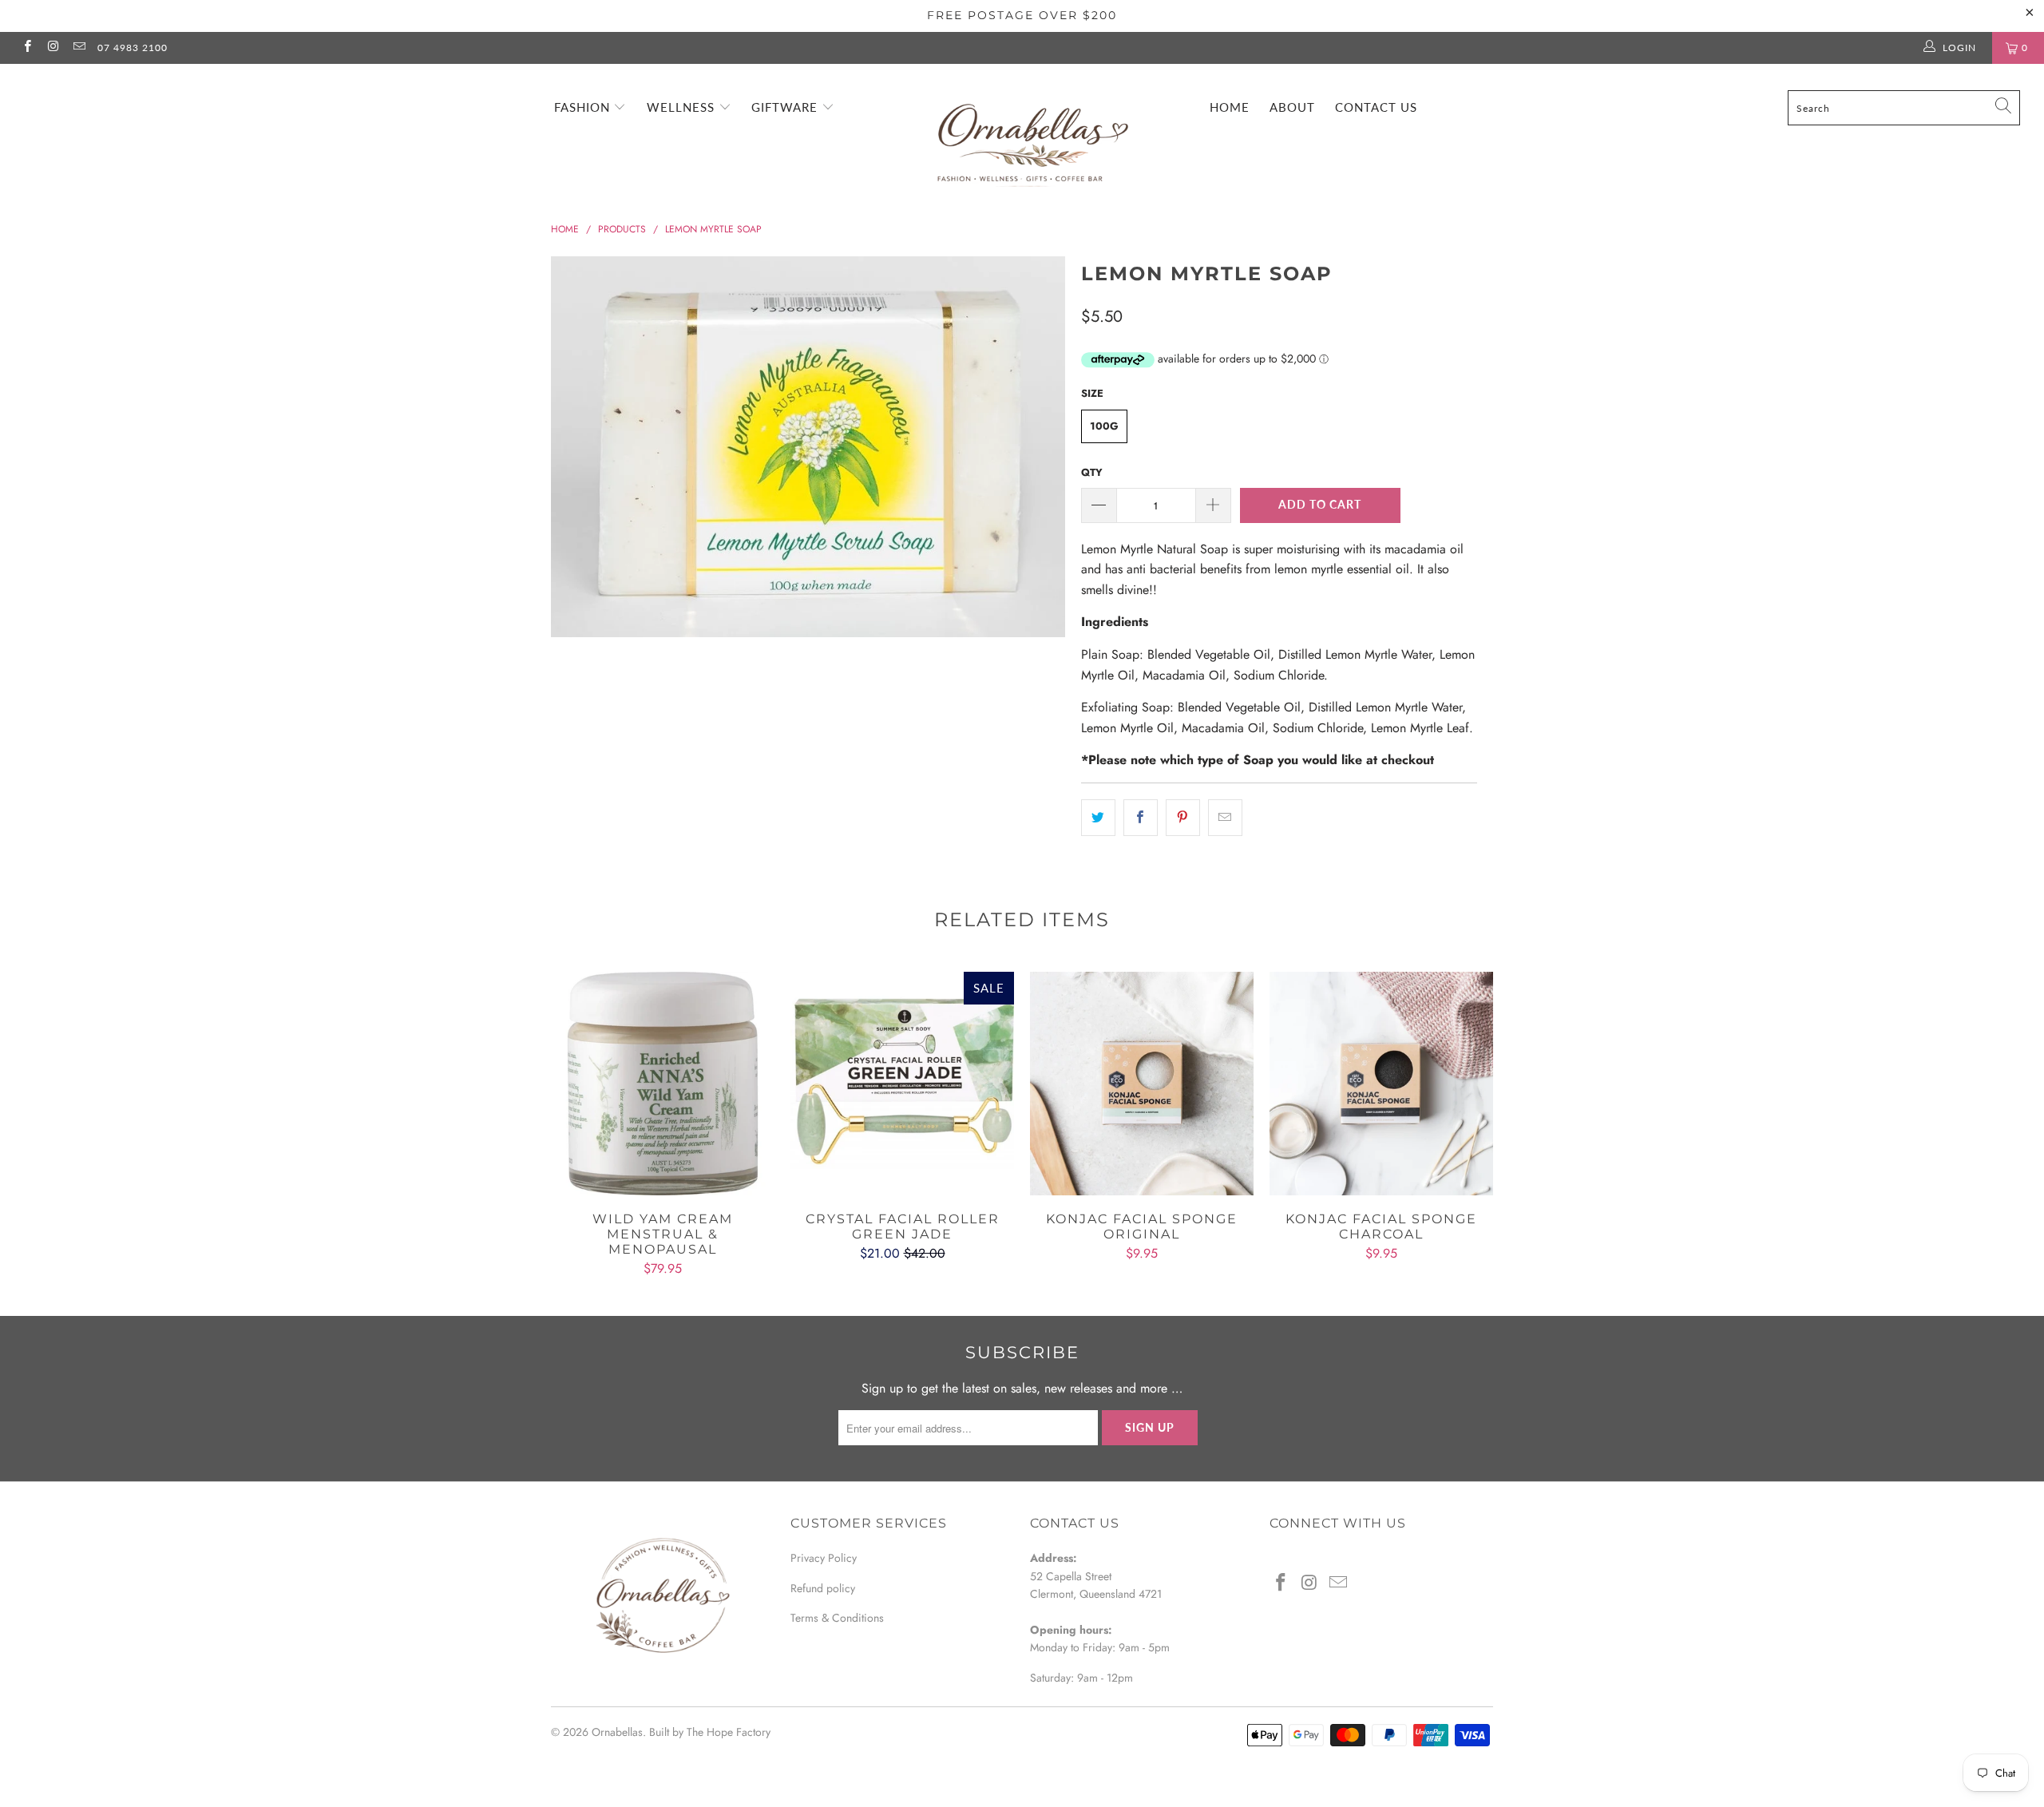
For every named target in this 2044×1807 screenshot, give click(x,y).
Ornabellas (617, 1732)
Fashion (584, 107)
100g (1104, 426)
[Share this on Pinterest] (1183, 818)
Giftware (786, 107)
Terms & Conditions (837, 1618)
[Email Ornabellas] (79, 48)
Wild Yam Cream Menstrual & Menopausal (663, 1084)
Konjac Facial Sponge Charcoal (1381, 1084)
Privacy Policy (824, 1558)
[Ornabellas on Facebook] (27, 48)
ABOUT (1292, 107)
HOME (1230, 107)
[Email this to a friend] (1225, 818)
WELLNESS (683, 107)
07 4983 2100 (133, 48)
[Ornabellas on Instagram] (52, 48)
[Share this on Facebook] (1141, 818)
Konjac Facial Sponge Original (1142, 1084)
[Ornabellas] (1030, 130)
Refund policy (823, 1588)
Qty (1092, 472)
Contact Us (1376, 107)
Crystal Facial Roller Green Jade (902, 1084)
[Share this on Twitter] (1098, 818)
